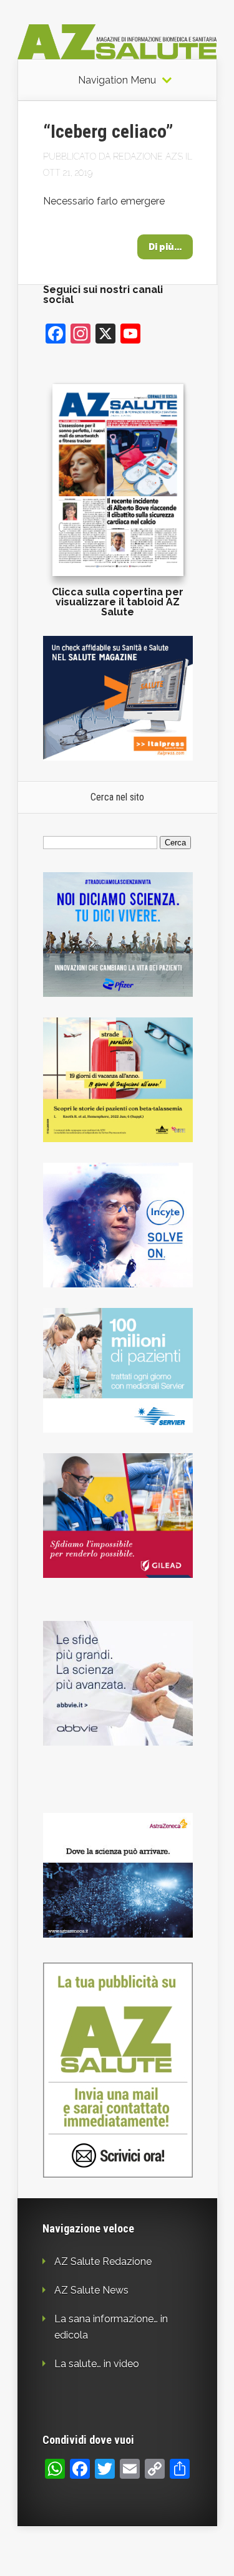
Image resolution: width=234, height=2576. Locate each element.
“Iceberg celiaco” (108, 131)
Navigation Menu (117, 80)
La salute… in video (97, 2364)
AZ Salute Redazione (103, 2261)
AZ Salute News (91, 2290)
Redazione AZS (148, 156)
